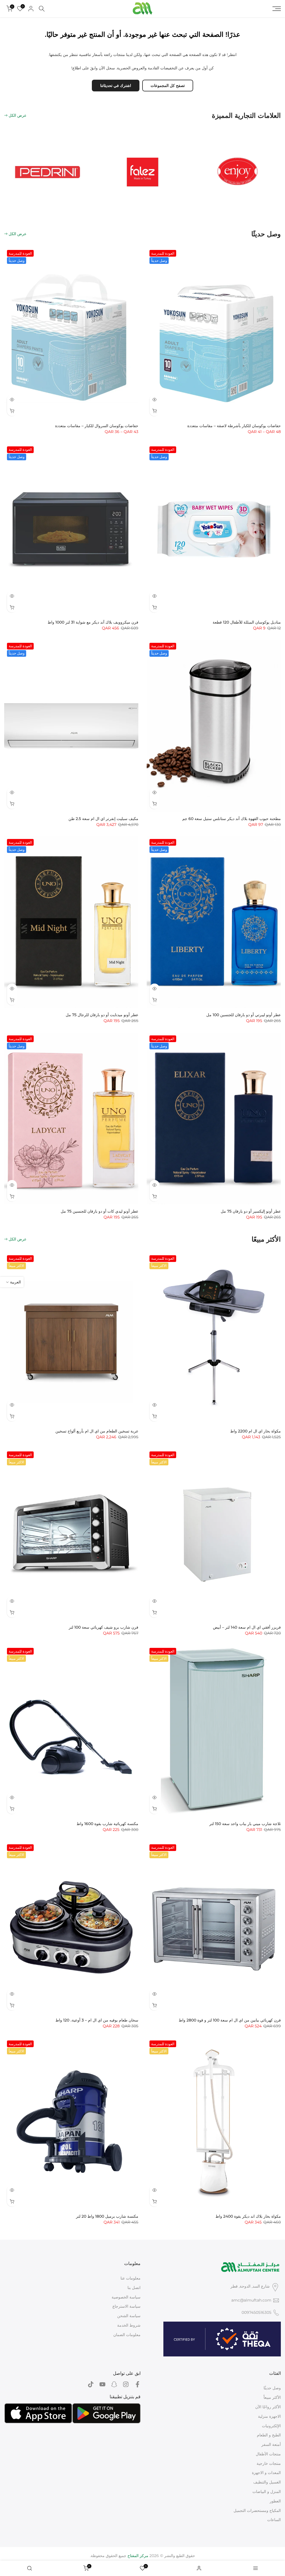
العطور (275, 2501)
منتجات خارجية (269, 2463)
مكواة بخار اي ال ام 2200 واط (255, 1431)
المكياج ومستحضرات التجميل (257, 2511)
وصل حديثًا (272, 2388)
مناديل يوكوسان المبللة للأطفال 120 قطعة (247, 622)
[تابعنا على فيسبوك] (137, 2384)
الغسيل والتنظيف (267, 2482)
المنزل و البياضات (267, 2492)
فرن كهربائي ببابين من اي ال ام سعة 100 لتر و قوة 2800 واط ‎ (229, 2020)
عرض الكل (18, 115)
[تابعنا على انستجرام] (126, 2384)
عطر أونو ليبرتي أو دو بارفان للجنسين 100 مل (244, 1015)
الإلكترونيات (271, 2426)
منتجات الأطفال (268, 2454)
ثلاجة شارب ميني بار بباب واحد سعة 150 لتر (245, 1824)
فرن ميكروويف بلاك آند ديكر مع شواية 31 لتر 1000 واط (93, 622)
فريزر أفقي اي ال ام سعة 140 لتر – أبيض (247, 1627)
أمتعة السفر (271, 2444)
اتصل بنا (134, 2288)
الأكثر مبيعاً (272, 2397)
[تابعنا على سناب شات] (114, 2384)
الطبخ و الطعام (269, 2435)
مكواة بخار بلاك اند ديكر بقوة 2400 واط (248, 2216)
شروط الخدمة (129, 2325)
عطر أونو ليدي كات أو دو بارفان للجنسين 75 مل (99, 1211)
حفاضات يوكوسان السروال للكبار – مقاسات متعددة (97, 426)
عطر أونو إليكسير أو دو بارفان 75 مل (251, 1211)
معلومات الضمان (127, 2335)
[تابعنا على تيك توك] (91, 2384)
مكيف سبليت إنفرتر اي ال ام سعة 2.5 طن (103, 819)
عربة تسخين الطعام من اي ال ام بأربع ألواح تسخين (97, 1431)
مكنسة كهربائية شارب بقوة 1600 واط (107, 1824)
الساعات (274, 2520)
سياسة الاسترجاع (126, 2306)
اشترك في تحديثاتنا (116, 86)
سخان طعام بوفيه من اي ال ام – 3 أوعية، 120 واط (97, 2020)
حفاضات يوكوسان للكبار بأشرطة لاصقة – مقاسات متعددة (234, 426)
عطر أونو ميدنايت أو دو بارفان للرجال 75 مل (102, 1015)
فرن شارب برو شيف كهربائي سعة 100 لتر (104, 1627)
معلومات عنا (131, 2278)
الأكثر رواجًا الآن (268, 2407)
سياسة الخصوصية (126, 2297)
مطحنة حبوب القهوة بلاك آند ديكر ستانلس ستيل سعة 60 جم (232, 819)
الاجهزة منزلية (269, 2416)
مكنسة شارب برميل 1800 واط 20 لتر (107, 2216)
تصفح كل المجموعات (168, 86)
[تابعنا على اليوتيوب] (102, 2384)
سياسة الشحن (129, 2316)
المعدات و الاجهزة (266, 2473)
